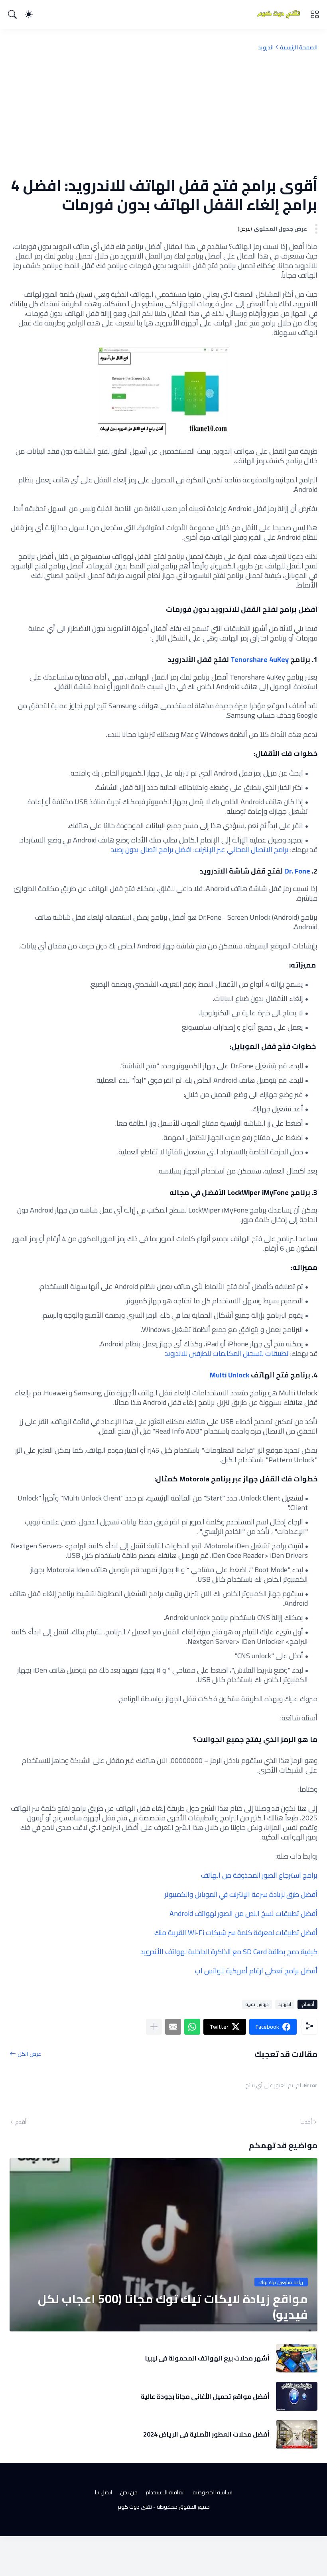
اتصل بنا (103, 2492)
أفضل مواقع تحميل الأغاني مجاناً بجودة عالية (205, 2396)
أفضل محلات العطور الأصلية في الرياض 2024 (206, 2434)
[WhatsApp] (192, 2027)
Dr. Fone (297, 871)
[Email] (173, 2027)
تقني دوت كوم (135, 2507)
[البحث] (12, 14)
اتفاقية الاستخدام (165, 2492)
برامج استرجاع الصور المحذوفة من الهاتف (259, 1875)
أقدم (21, 2122)
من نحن (129, 2492)
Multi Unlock (229, 1375)
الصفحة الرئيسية (299, 47)
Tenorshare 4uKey (260, 659)
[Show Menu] (315, 14)
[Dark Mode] (29, 14)
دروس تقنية (257, 2004)
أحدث (306, 2122)
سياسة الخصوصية (213, 2492)
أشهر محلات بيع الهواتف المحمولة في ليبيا (207, 2358)
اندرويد (266, 47)
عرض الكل (29, 2054)
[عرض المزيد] (154, 2027)
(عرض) (245, 229)
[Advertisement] (163, 114)
